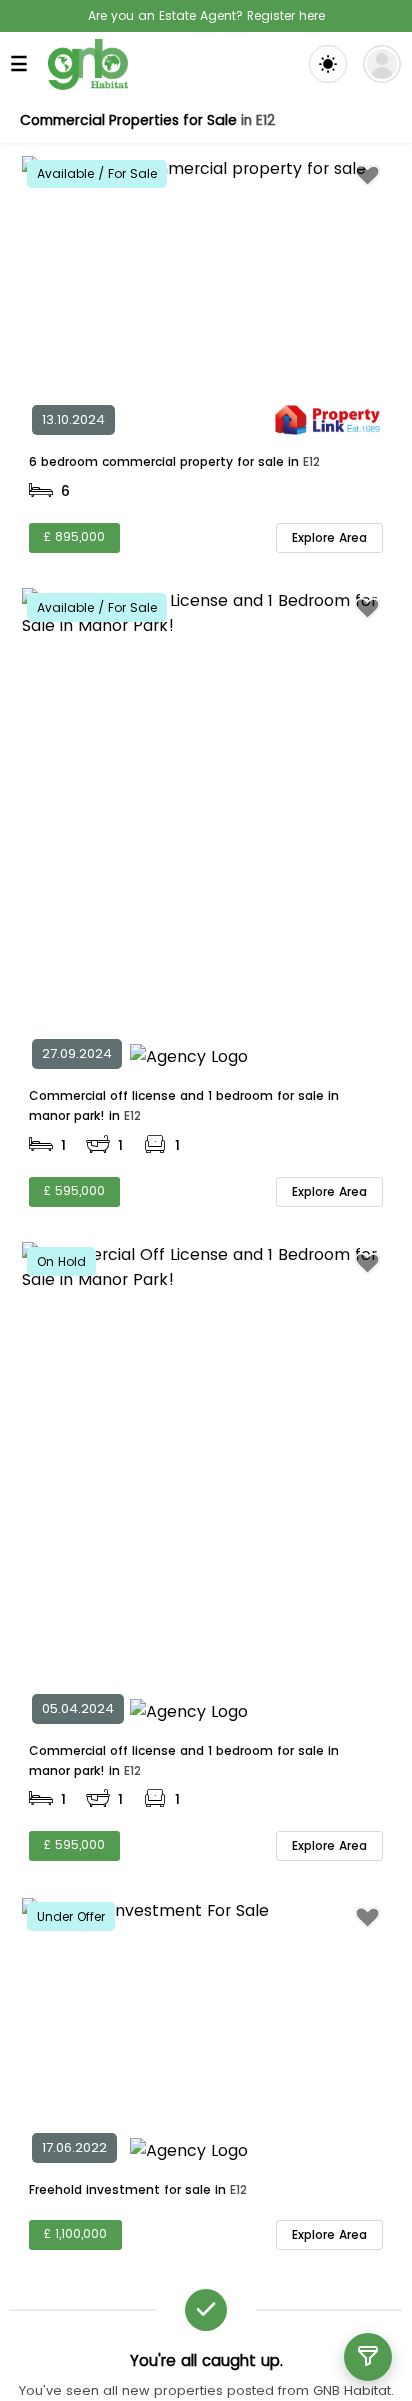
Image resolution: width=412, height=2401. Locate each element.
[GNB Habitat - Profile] (382, 64)
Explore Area (329, 537)
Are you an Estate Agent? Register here (206, 15)
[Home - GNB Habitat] (88, 64)
